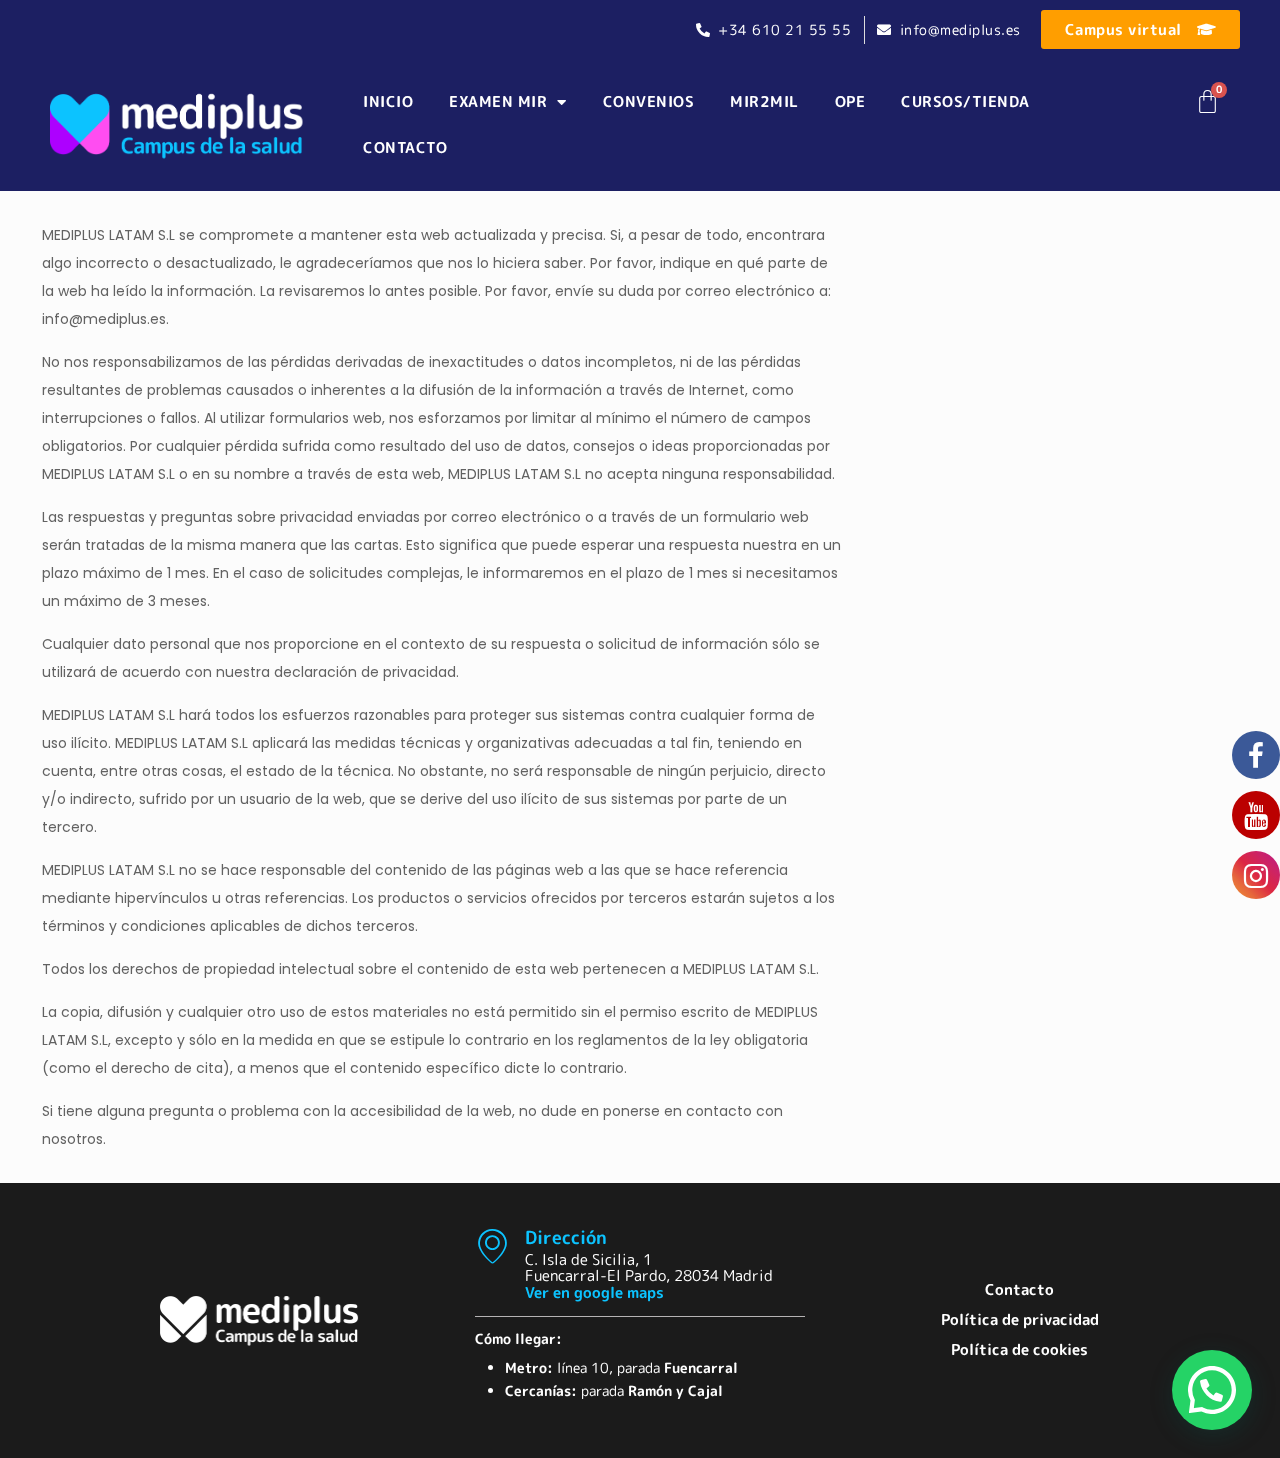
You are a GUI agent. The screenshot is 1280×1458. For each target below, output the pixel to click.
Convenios (649, 101)
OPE (850, 101)
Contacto (405, 147)
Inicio (388, 101)
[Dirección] (492, 1245)
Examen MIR (498, 101)
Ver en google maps (594, 1292)
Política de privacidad (1020, 1319)
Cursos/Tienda (965, 101)
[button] (1212, 1390)
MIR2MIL (764, 101)
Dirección (566, 1237)
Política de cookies (1019, 1349)
